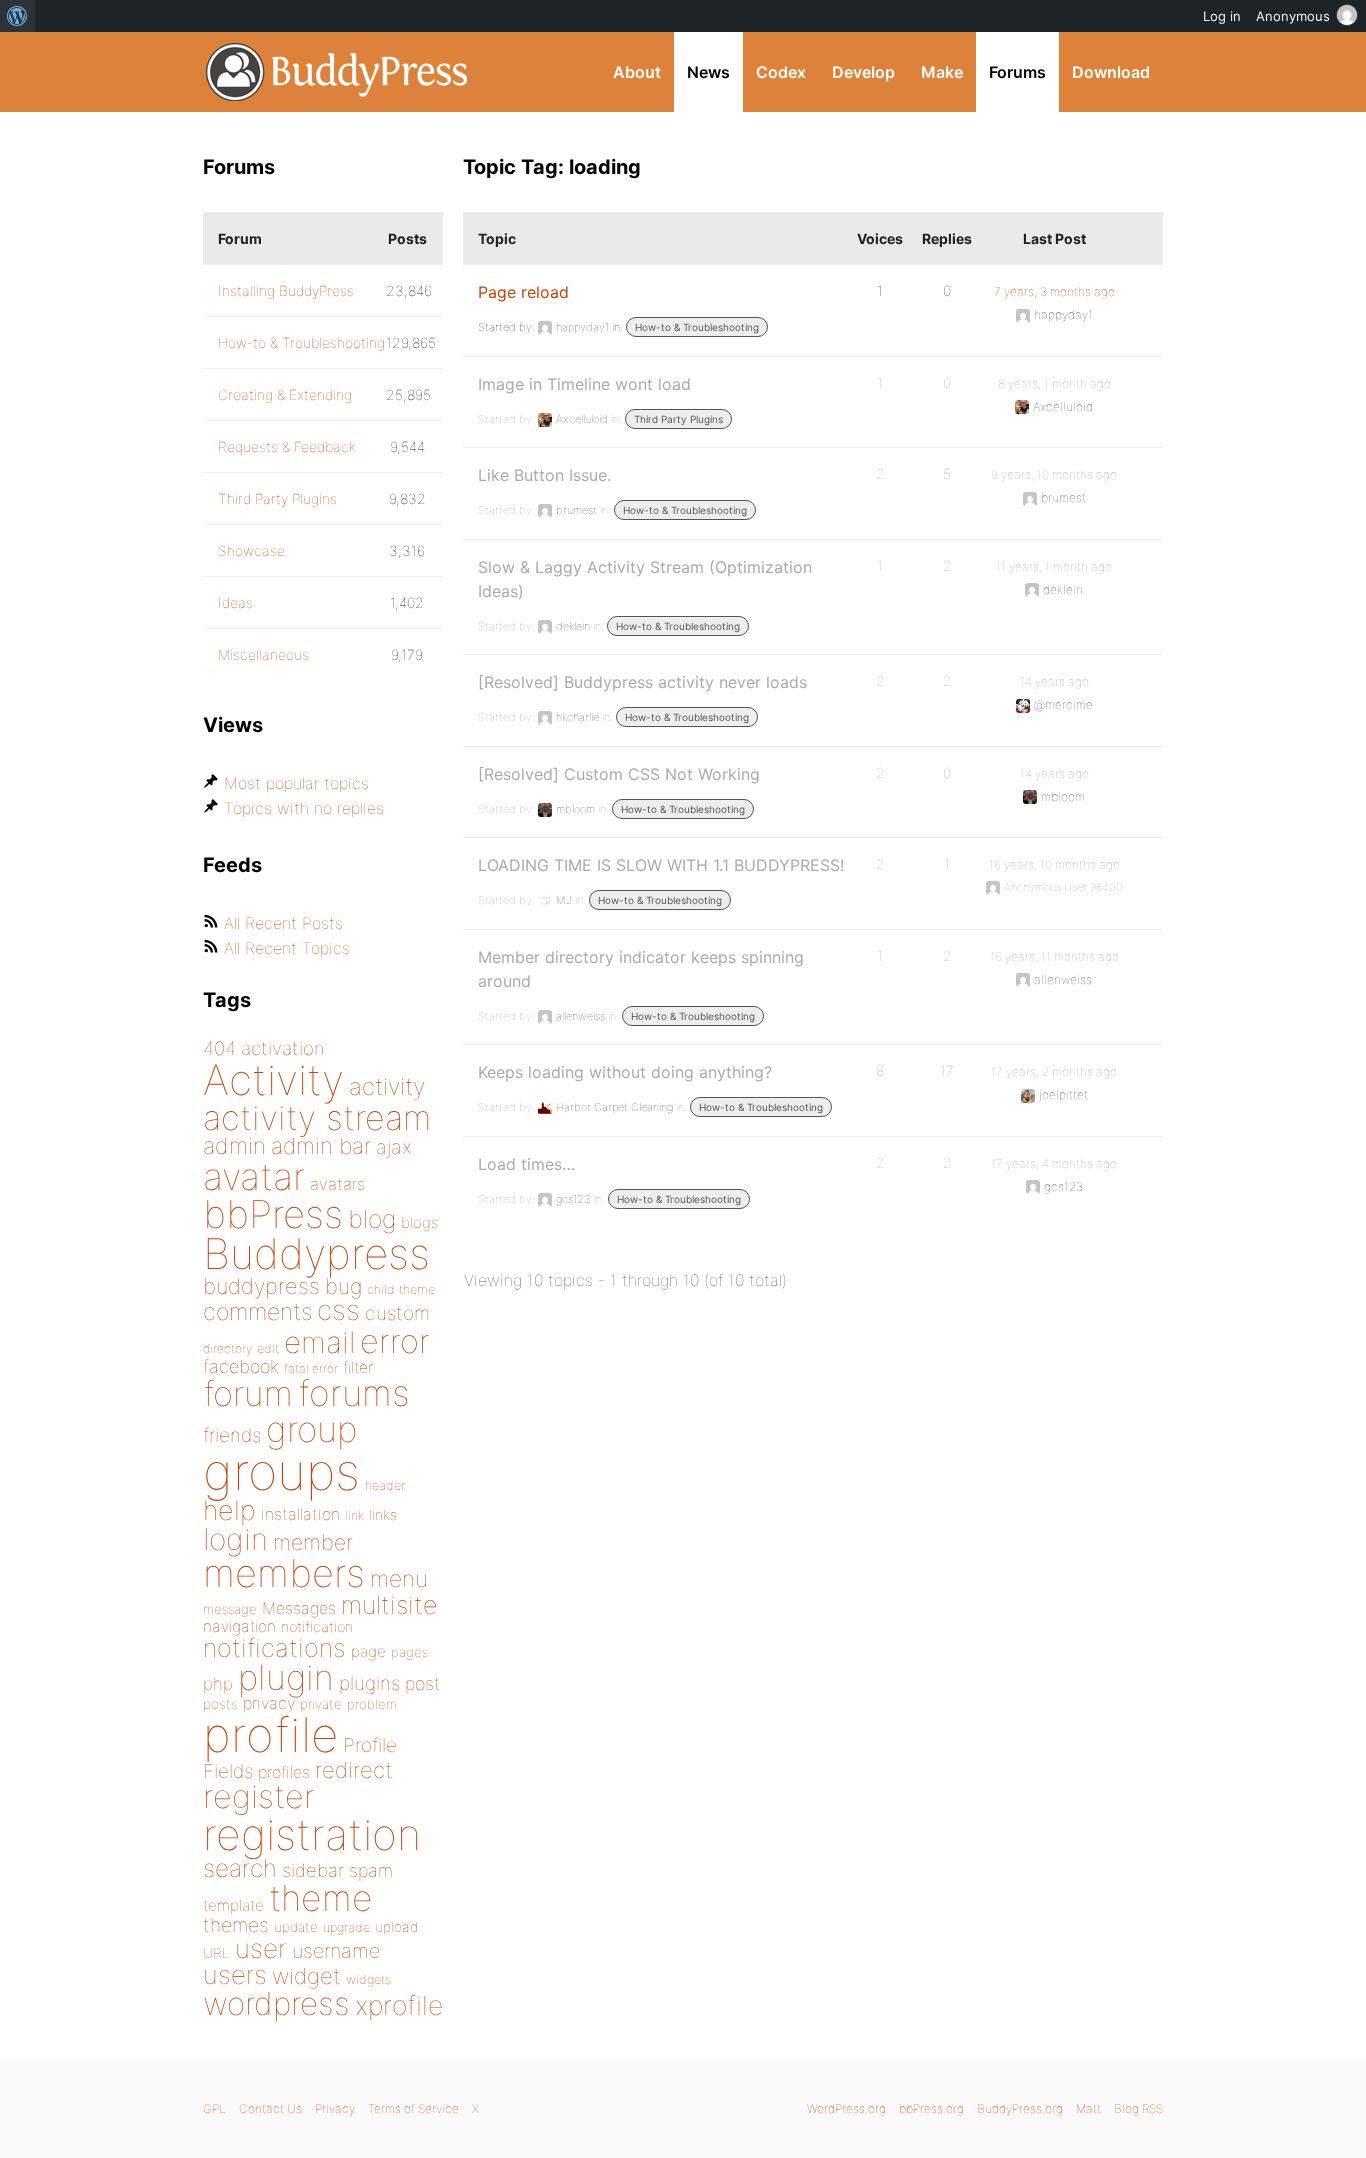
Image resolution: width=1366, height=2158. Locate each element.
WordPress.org (846, 2108)
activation (283, 1048)
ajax (394, 1147)
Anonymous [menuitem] (1293, 16)
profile (270, 1735)
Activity (273, 1079)
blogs (419, 1222)
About (637, 72)
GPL (214, 2108)
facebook (241, 1366)
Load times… (526, 1164)
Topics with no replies (304, 808)
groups (281, 1471)
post (422, 1683)
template (233, 1905)
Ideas (235, 602)
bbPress (273, 1214)
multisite (389, 1605)
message (230, 1609)
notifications (274, 1647)
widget (306, 1976)
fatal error (311, 1368)
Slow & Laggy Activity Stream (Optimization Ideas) (645, 579)
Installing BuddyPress (286, 290)
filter (358, 1367)
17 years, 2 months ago (1054, 1071)
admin (234, 1146)
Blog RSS (1138, 2108)
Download (1111, 72)
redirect (354, 1770)
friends (232, 1435)
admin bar (321, 1145)
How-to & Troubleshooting (697, 327)
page (368, 1651)
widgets (368, 1979)
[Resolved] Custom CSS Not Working (619, 774)
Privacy (335, 2108)
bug (343, 1286)
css (338, 1310)
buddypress (261, 1286)
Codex (781, 72)
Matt (1088, 2108)
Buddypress (316, 1253)
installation (300, 1514)
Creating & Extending (285, 394)
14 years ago (1054, 681)
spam (371, 1870)
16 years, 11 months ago (1054, 956)
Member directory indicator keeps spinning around (641, 969)
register (259, 1796)
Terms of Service (413, 2108)
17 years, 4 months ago (1054, 1163)
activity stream (317, 1117)
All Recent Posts (283, 923)
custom (397, 1313)
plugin (286, 1677)
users (235, 1974)
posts (220, 1704)
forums (354, 1393)
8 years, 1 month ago (1054, 383)
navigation (239, 1626)
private (321, 1704)
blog (372, 1219)
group (311, 1429)
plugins (369, 1683)
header (385, 1485)
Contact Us (270, 2108)
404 (219, 1048)
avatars (337, 1184)
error (395, 1341)
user (261, 1948)
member (313, 1542)
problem (372, 1704)
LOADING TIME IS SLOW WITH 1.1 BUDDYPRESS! (661, 865)
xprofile (399, 2005)
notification (317, 1627)
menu (399, 1579)
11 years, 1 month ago (1054, 566)
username (336, 1951)
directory (227, 1348)
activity (387, 1086)
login (235, 1539)
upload (396, 1927)
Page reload (523, 292)
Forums (1017, 72)
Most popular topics (296, 783)
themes (236, 1925)
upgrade (346, 1927)
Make (942, 72)
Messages (299, 1608)
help (229, 1510)
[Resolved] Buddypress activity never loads (642, 682)
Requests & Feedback (287, 446)
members (284, 1573)
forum (248, 1393)
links (383, 1514)
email (319, 1342)
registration (312, 1834)
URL (216, 1953)
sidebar (313, 1870)
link (354, 1515)
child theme (401, 1289)
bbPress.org (931, 2108)
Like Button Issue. (544, 475)
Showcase (251, 550)
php (218, 1683)
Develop (863, 72)
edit (268, 1348)
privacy (269, 1703)
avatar (254, 1176)
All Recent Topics (287, 948)
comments (257, 1311)
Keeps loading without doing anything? (625, 1072)
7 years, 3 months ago (1054, 291)
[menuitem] (17, 16)
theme (321, 1898)
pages (409, 1652)
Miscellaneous (263, 654)
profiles (284, 1772)
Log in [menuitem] (1222, 16)
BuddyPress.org (337, 72)
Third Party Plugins (678, 419)
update (296, 1927)
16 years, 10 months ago (1054, 864)
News (708, 72)
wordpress (276, 2003)
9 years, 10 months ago (1054, 474)
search (240, 1868)
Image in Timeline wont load (584, 384)
